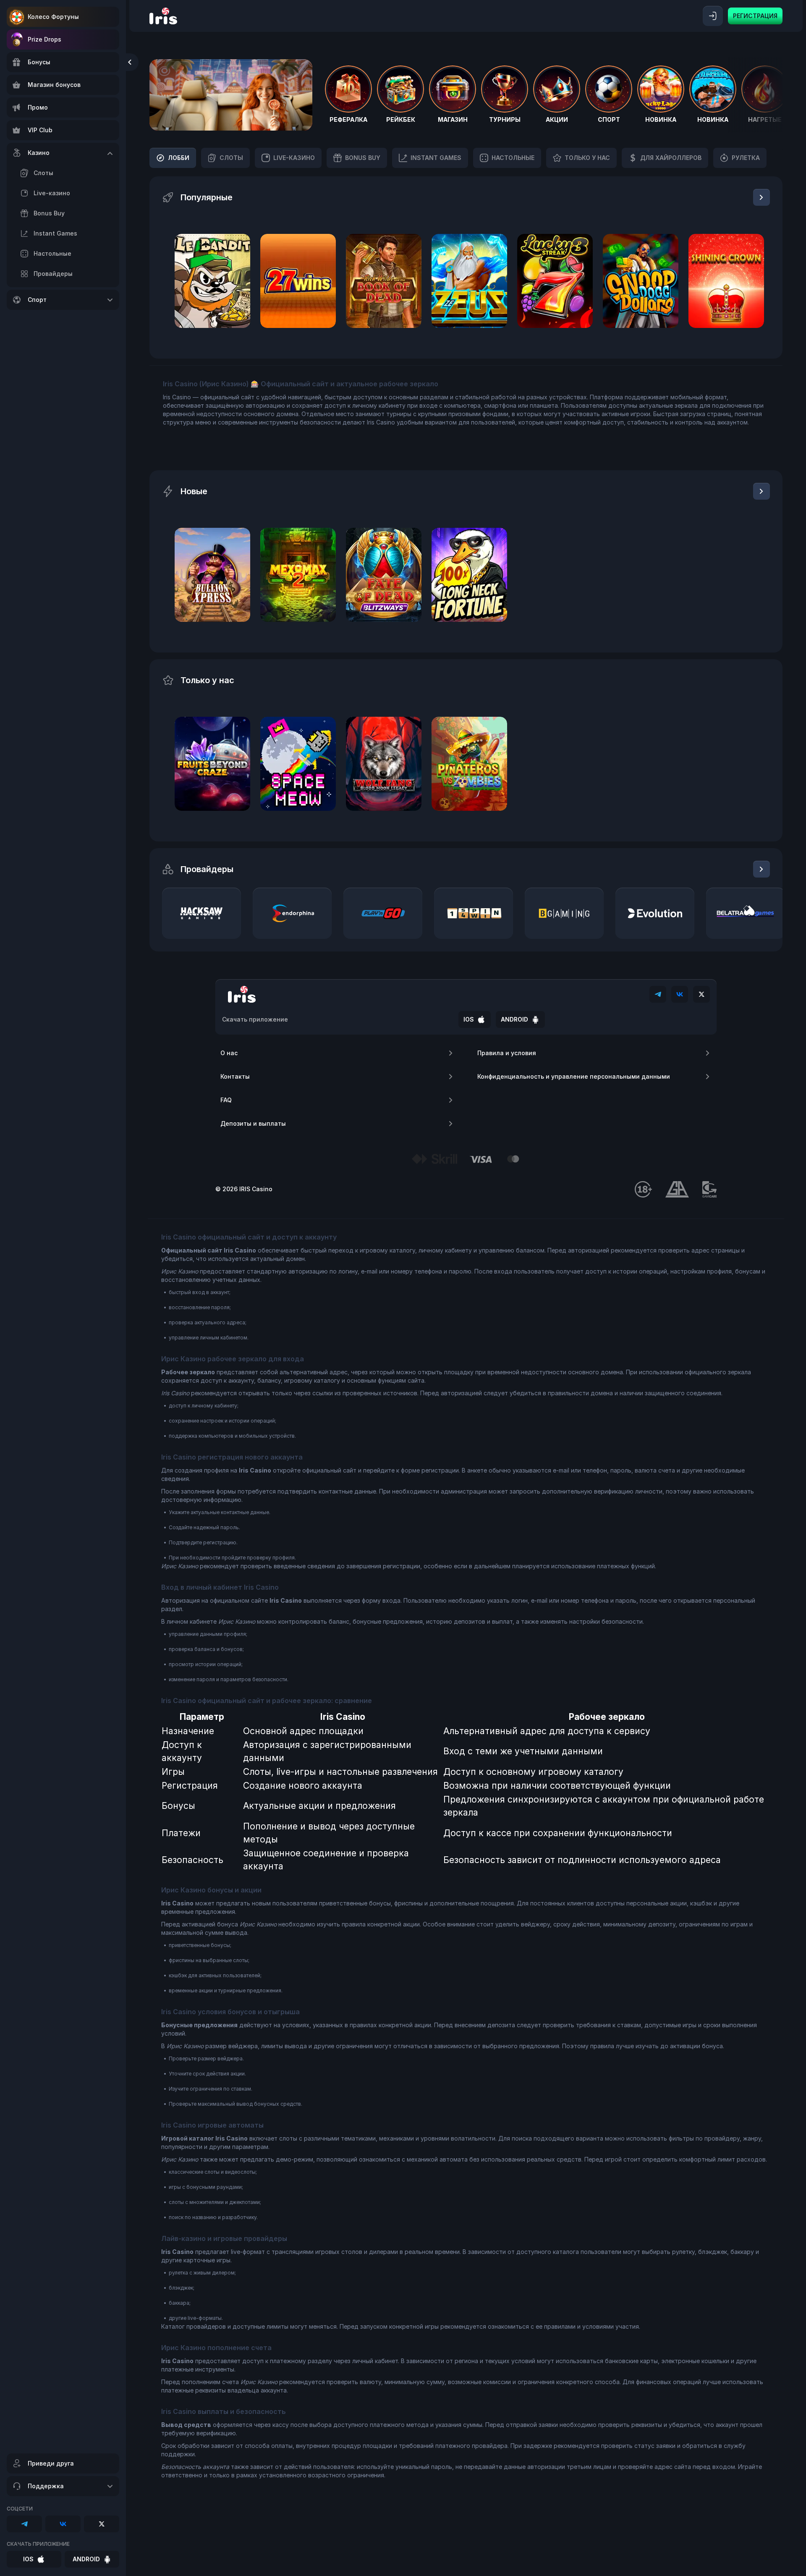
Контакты (235, 1076)
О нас (229, 1053)
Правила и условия (507, 1053)
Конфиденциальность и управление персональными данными (574, 1076)
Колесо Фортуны (53, 17)
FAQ (226, 1100)
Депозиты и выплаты (253, 1123)
